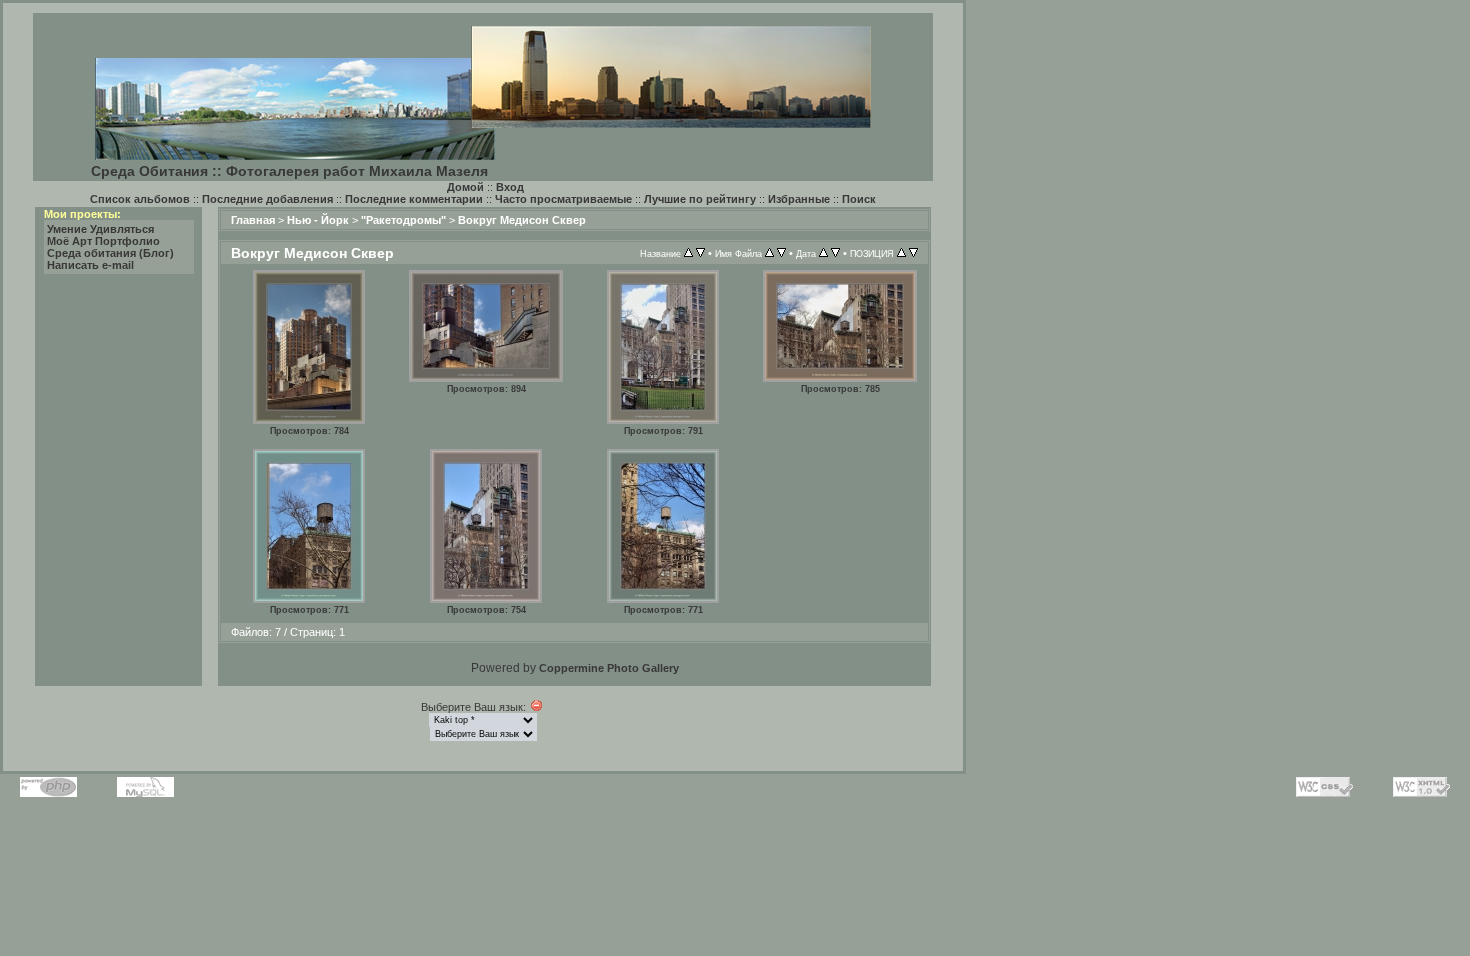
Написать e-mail (90, 265)
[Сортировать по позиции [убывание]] (913, 253)
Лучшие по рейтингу (700, 199)
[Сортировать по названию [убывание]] (700, 253)
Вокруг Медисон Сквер (522, 220)
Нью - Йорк (318, 220)
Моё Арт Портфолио (103, 241)
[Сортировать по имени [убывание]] (781, 253)
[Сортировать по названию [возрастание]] (688, 253)
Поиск (859, 199)
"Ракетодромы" (403, 220)
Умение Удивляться (100, 229)
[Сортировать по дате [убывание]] (835, 253)
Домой (465, 187)
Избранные (799, 199)
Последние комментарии (414, 199)
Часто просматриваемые (563, 199)
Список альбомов (140, 199)
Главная (253, 220)
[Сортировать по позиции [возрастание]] (901, 253)
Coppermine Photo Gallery (609, 668)
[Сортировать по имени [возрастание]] (769, 253)
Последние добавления (267, 199)
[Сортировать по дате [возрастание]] (823, 253)
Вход (510, 187)
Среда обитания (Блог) (110, 253)
